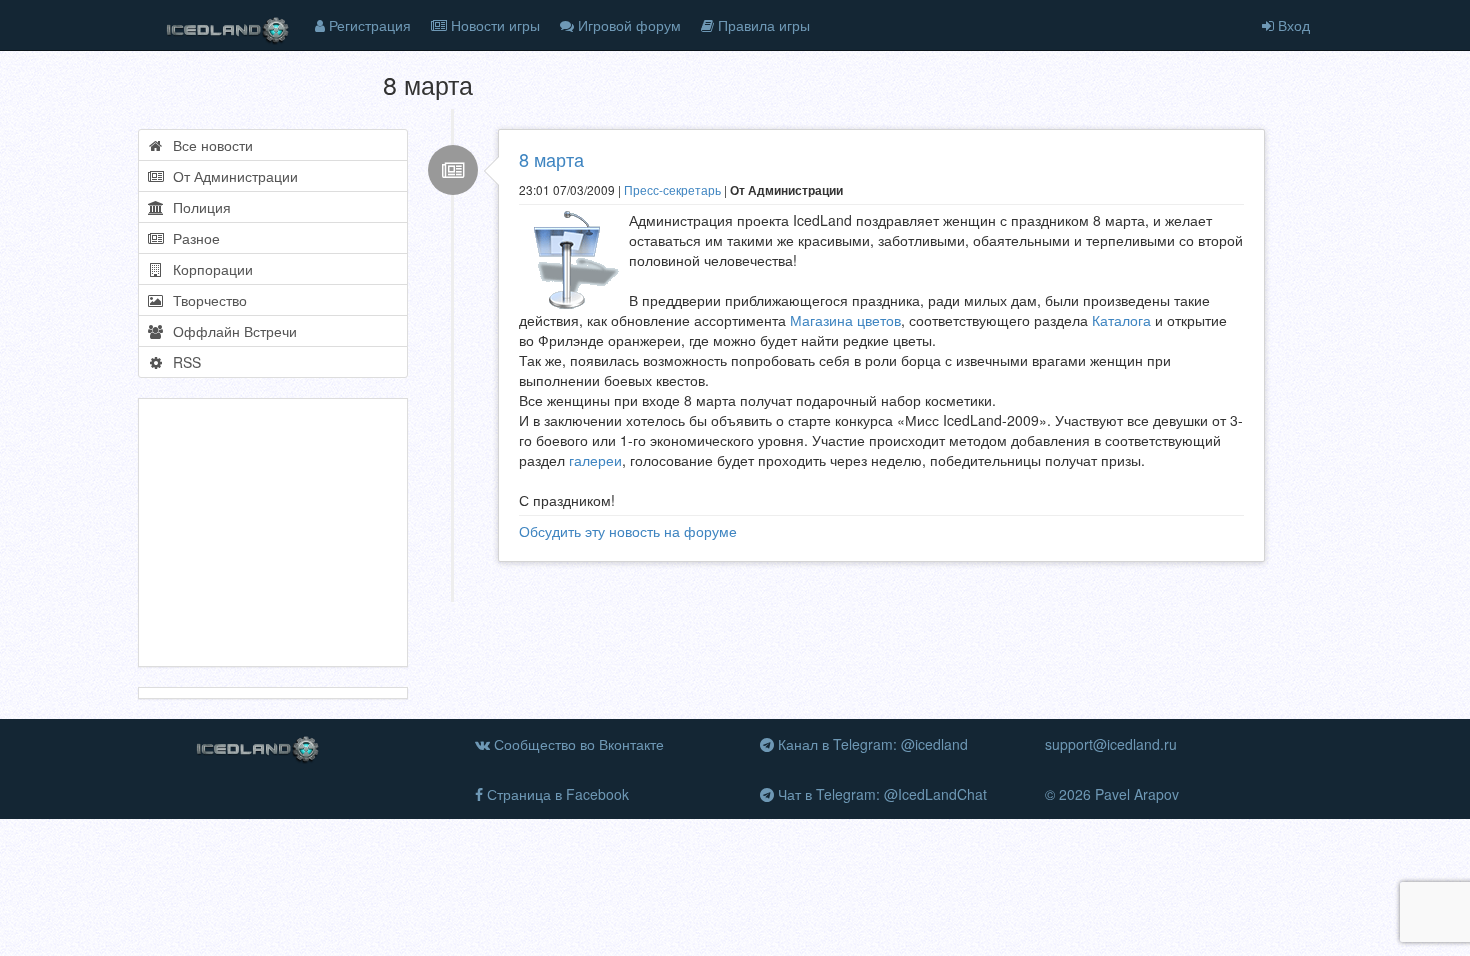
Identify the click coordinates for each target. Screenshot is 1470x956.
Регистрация (368, 25)
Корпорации (209, 269)
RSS (183, 362)
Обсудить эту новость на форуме (628, 531)
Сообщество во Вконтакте (577, 744)
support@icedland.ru (1111, 744)
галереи (595, 460)
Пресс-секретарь (672, 189)
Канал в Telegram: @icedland (871, 744)
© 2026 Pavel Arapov (1112, 794)
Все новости (209, 145)
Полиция (198, 207)
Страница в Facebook (556, 794)
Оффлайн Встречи (231, 331)
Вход (1292, 25)
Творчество (206, 300)
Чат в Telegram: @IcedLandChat (880, 794)
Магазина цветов (845, 320)
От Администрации (231, 176)
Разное (192, 238)
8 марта (551, 159)
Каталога (1121, 320)
